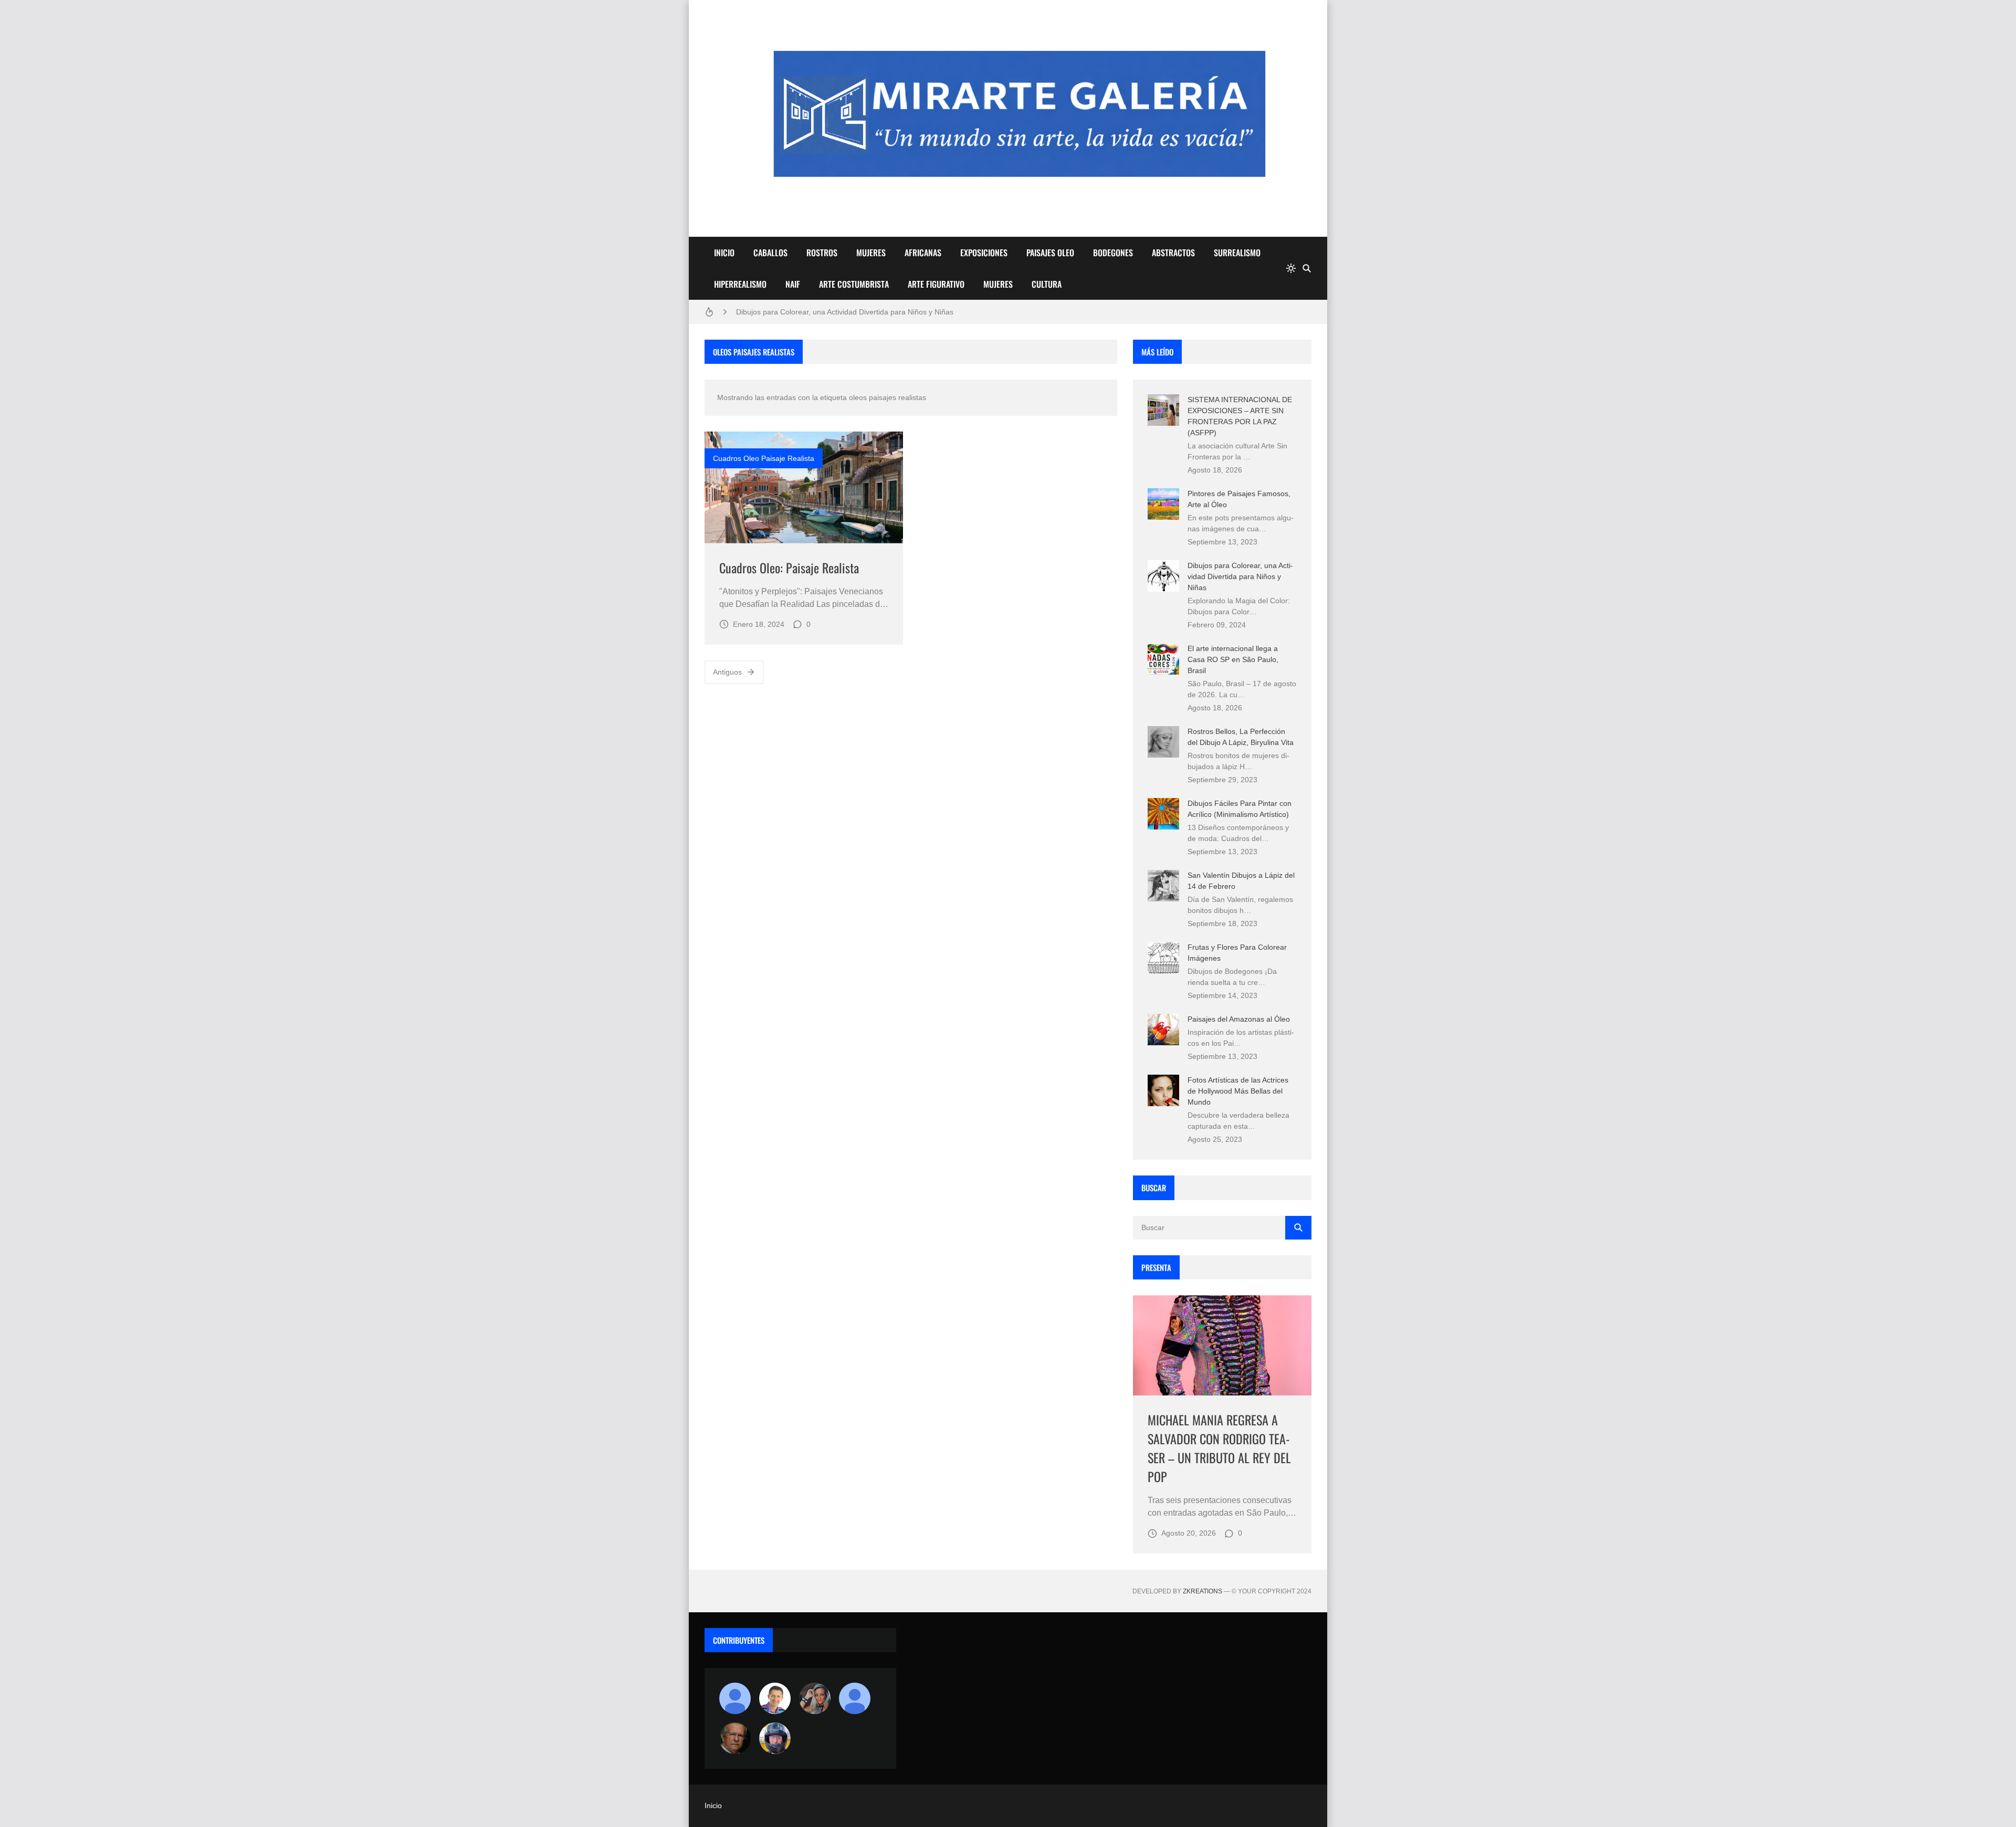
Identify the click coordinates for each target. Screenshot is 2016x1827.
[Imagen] (804, 487)
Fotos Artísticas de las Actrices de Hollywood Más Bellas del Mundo (1238, 1091)
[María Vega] (855, 1698)
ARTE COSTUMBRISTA (854, 284)
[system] (1291, 268)
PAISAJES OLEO (1050, 253)
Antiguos (727, 672)
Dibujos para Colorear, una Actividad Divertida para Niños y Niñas (845, 312)
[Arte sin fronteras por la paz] (775, 1698)
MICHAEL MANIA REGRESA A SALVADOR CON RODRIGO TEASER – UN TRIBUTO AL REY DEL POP (1219, 1448)
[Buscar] (1307, 268)
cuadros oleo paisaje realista (764, 458)
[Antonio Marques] (735, 1698)
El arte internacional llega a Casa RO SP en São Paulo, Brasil (1233, 659)
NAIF (793, 284)
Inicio (713, 1805)
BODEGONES (1113, 253)
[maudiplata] (775, 1738)
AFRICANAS (923, 253)
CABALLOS (770, 253)
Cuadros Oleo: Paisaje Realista (789, 568)
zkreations (1203, 1591)
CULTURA (1047, 284)
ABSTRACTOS (1173, 253)
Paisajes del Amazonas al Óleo (1239, 1019)
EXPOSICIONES (984, 253)
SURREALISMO (1237, 253)
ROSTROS (822, 253)
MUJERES (871, 253)
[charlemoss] (735, 1738)
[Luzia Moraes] (815, 1698)
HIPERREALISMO (740, 284)
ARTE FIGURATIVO (936, 284)
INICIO (724, 253)
